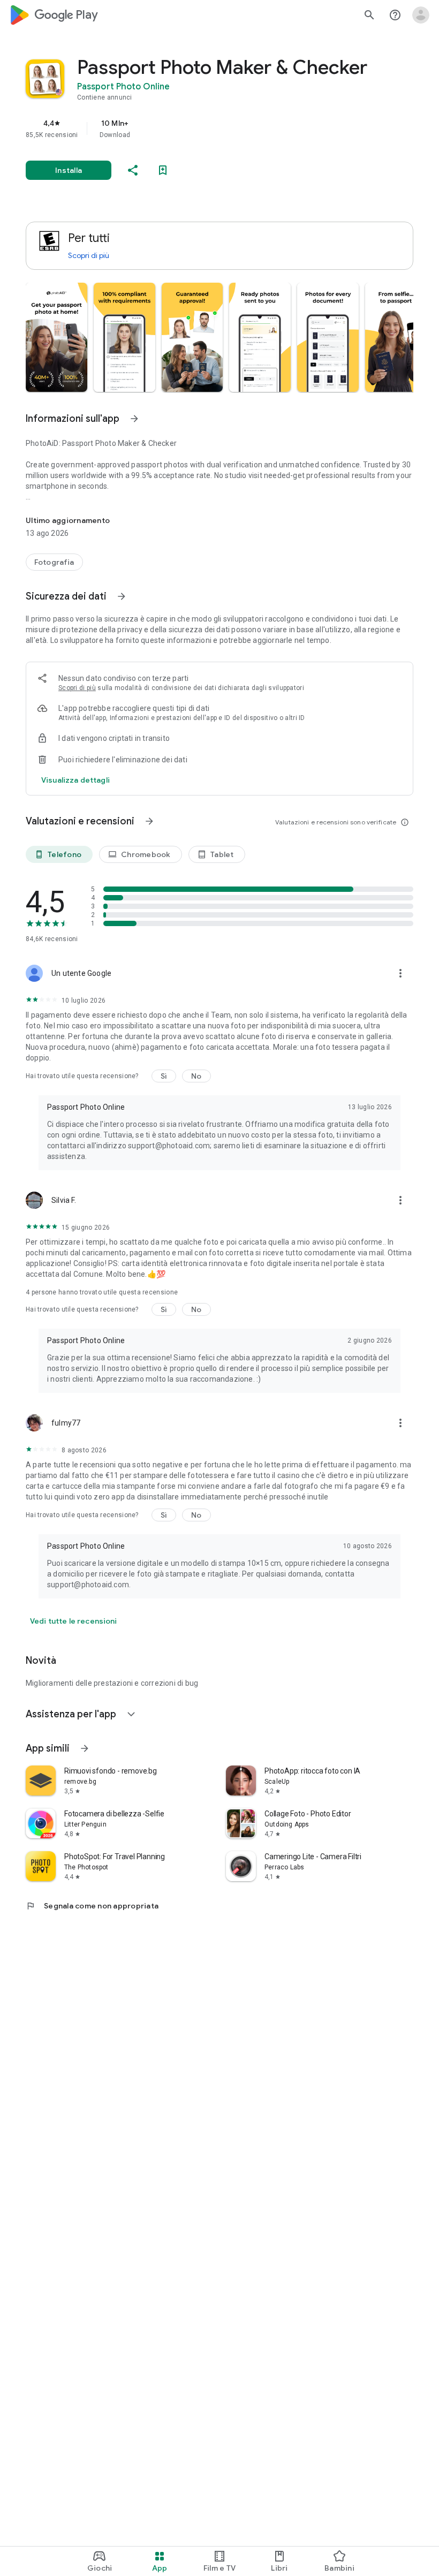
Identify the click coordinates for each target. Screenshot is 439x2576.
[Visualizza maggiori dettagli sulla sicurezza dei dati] (75, 780)
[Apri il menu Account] (421, 15)
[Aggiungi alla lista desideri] (163, 170)
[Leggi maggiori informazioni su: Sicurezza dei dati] (122, 596)
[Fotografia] (54, 562)
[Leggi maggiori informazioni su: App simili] (85, 1748)
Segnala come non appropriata (92, 1906)
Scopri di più (89, 255)
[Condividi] (133, 170)
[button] (56, 337)
